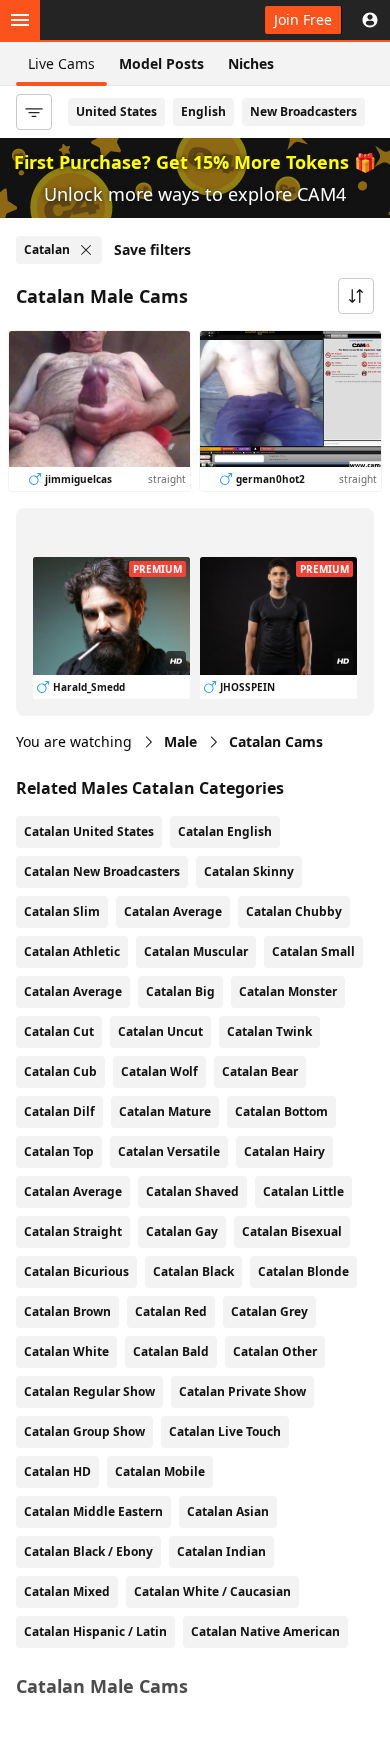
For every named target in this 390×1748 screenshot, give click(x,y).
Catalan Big (180, 991)
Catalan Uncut (160, 1031)
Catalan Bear (260, 1071)
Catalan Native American (265, 1631)
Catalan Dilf (59, 1111)
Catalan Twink (269, 1031)
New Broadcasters (303, 111)
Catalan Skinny (249, 871)
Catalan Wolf (159, 1071)
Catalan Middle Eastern (93, 1511)
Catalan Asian (228, 1511)
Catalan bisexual (292, 1231)
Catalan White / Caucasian (212, 1591)
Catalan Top (59, 1151)
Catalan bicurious (76, 1271)
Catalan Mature (165, 1111)
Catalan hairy (284, 1151)
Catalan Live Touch (225, 1431)
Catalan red (171, 1311)
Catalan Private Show (242, 1391)
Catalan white (66, 1351)
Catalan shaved (192, 1191)
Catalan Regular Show (89, 1391)
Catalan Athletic (72, 951)
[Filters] (34, 112)
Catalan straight (73, 1231)
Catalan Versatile (169, 1151)
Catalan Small (313, 951)
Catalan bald (171, 1351)
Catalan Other (275, 1351)
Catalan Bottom (281, 1111)
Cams (276, 741)
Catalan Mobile (160, 1471)
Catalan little (303, 1191)
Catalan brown (67, 1311)
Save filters (152, 249)
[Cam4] (108, 20)
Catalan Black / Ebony (88, 1551)
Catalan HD (57, 1471)
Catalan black (193, 1271)
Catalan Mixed (67, 1591)
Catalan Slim (62, 911)
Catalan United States (89, 831)
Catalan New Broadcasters (102, 871)
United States (116, 111)
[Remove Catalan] (86, 250)
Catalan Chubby (294, 911)
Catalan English (225, 831)
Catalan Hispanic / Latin (95, 1631)
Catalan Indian (221, 1551)
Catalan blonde (303, 1271)
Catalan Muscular (196, 951)
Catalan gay (182, 1231)
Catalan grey (269, 1311)
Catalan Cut (59, 1031)
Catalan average (73, 1191)
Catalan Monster (288, 991)
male (180, 741)
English (203, 111)
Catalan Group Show (84, 1431)
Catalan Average (173, 911)
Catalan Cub (60, 1071)
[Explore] (20, 20)
